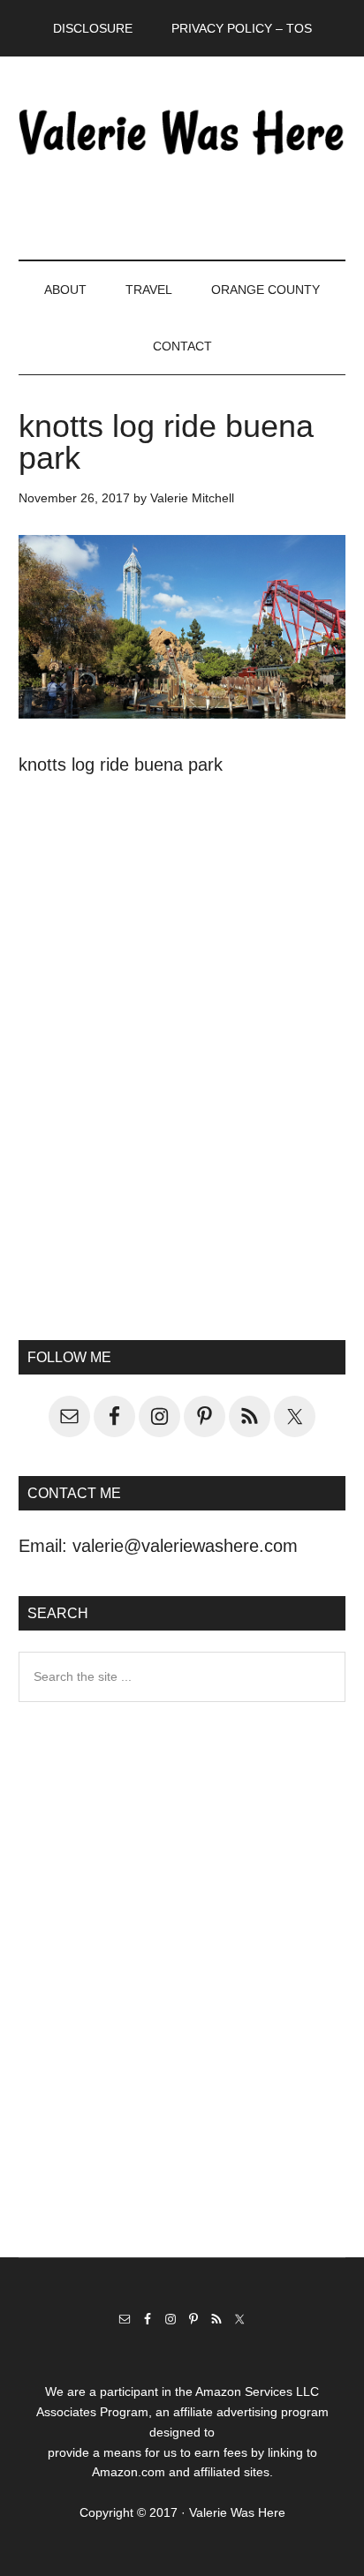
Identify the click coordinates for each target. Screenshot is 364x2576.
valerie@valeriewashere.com (185, 1546)
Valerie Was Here (182, 132)
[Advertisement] (182, 1094)
